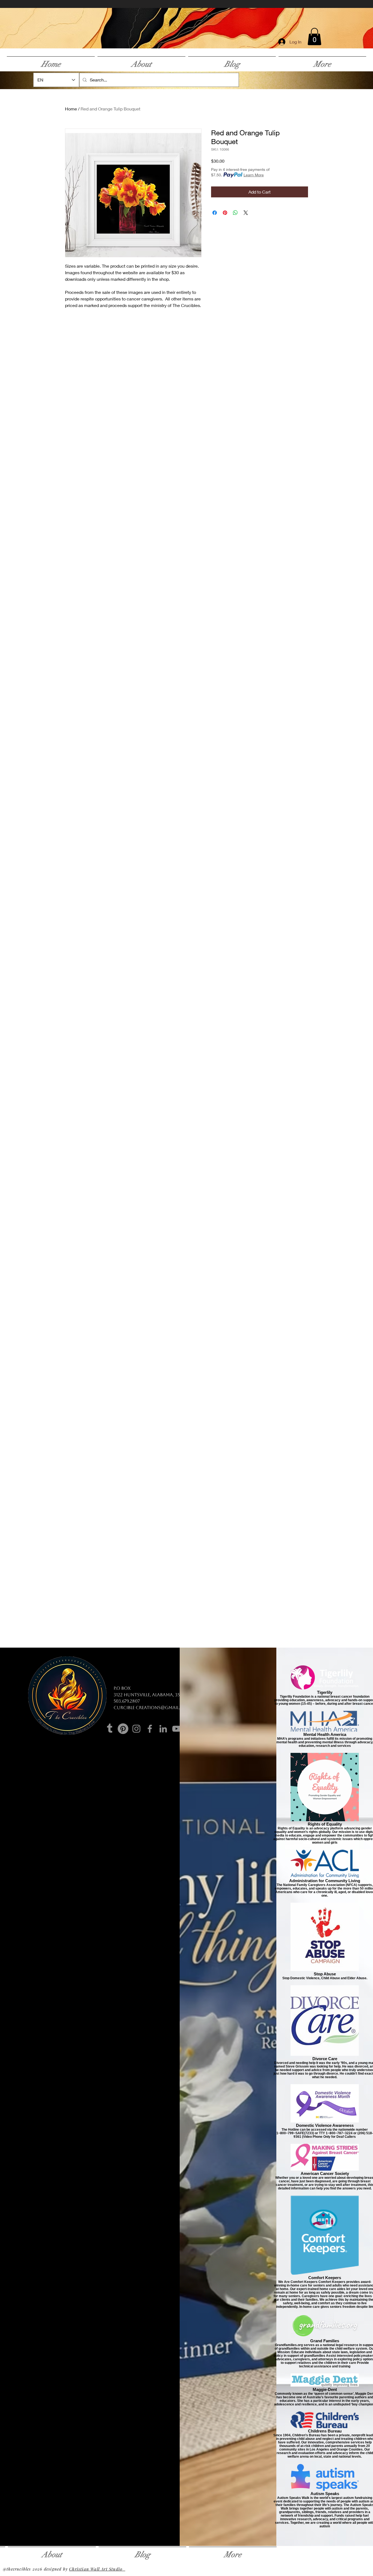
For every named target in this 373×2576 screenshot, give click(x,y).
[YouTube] (177, 1729)
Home (71, 109)
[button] (314, 36)
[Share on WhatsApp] (235, 213)
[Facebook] (150, 1729)
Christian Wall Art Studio (97, 2569)
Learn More (254, 175)
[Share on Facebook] (215, 213)
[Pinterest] (123, 1729)
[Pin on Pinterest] (225, 213)
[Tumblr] (110, 1729)
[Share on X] (246, 213)
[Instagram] (136, 1729)
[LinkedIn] (163, 1729)
